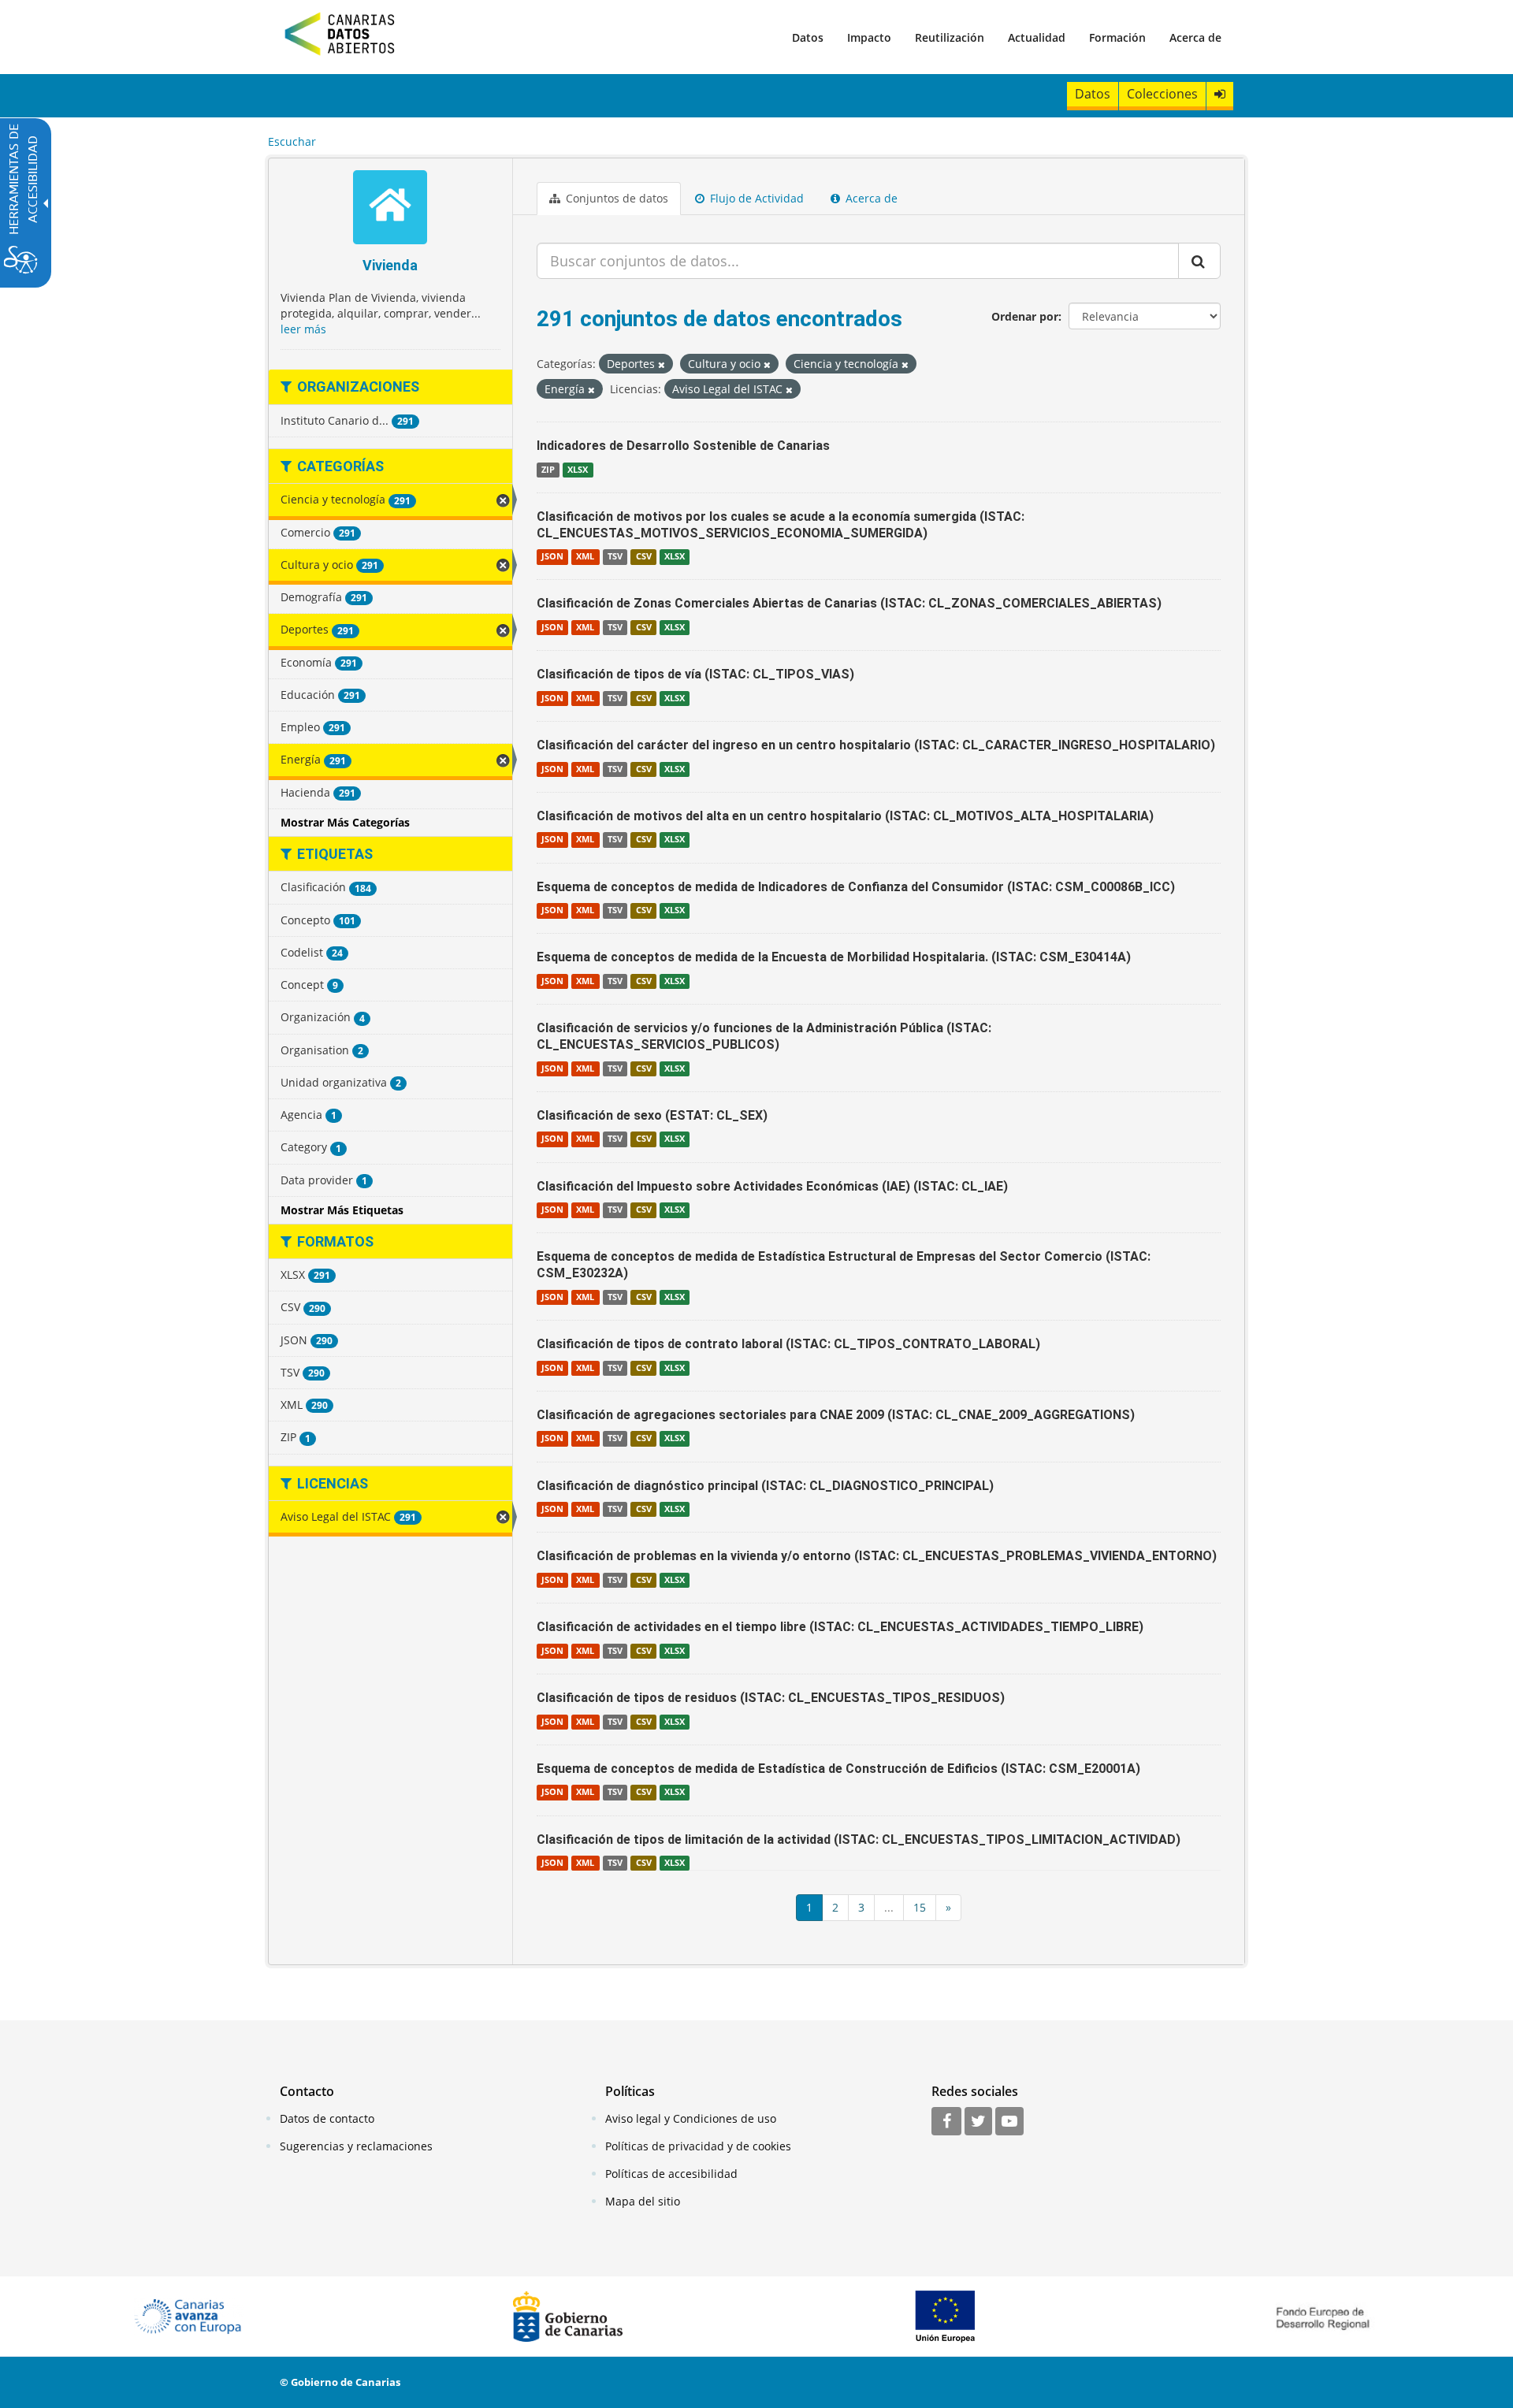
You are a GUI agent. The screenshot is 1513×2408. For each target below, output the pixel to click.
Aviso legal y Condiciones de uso (691, 2118)
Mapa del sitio (643, 2201)
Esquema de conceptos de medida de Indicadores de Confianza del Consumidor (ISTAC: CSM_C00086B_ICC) (856, 887)
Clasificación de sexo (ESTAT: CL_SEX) (652, 1115)
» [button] (948, 1907)
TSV (615, 556)
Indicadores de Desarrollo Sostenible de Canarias (683, 446)
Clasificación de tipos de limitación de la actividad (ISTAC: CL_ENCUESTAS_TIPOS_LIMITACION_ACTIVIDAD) (859, 1839)
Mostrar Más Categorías (345, 822)
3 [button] (861, 1907)
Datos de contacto (327, 2118)
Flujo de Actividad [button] (755, 198)
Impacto (869, 37)
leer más (303, 329)
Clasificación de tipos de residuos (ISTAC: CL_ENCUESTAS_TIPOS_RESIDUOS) (771, 1698)
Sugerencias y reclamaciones (356, 2146)
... (889, 1907)
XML (585, 556)
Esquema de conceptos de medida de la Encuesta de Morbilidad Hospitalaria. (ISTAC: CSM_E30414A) (834, 957)
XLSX (578, 470)
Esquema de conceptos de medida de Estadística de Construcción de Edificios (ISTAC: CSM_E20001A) (838, 1769)
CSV (644, 556)
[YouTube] (1009, 2122)
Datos (808, 37)
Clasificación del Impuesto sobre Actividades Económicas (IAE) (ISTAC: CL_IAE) (772, 1186)
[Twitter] (978, 2122)
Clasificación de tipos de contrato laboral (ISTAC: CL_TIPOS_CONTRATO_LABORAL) (788, 1344)
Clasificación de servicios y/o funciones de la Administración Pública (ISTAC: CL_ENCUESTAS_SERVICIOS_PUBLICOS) (764, 1036)
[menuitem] (808, 37)
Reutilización (950, 37)
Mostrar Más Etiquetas (342, 1210)
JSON (552, 556)
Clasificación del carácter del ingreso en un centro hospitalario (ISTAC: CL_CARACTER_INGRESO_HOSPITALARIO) (876, 745)
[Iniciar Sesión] (1220, 94)
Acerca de (1195, 37)
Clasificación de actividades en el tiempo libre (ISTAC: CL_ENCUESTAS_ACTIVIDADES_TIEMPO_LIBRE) (840, 1627)
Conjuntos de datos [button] (615, 198)
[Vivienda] (390, 209)
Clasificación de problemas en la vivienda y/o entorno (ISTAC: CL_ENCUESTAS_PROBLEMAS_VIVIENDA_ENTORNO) (877, 1556)
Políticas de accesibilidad (671, 2174)
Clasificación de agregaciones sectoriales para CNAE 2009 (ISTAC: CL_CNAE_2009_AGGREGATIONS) (836, 1415)
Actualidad (1037, 37)
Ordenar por (1025, 316)
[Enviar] (1199, 261)
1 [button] (809, 1907)
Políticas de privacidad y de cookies (698, 2146)
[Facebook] (946, 2122)
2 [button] (835, 1907)
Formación (1117, 37)
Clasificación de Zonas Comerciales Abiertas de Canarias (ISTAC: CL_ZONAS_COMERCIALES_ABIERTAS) (849, 603)
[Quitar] (662, 364)
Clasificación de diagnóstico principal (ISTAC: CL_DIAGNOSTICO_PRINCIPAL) (765, 1486)
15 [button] (920, 1907)
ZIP (548, 470)
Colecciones (1162, 94)
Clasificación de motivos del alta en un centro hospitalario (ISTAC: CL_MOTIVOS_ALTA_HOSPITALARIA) (845, 816)
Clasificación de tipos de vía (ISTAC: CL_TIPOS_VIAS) (695, 674)
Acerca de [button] (870, 198)
